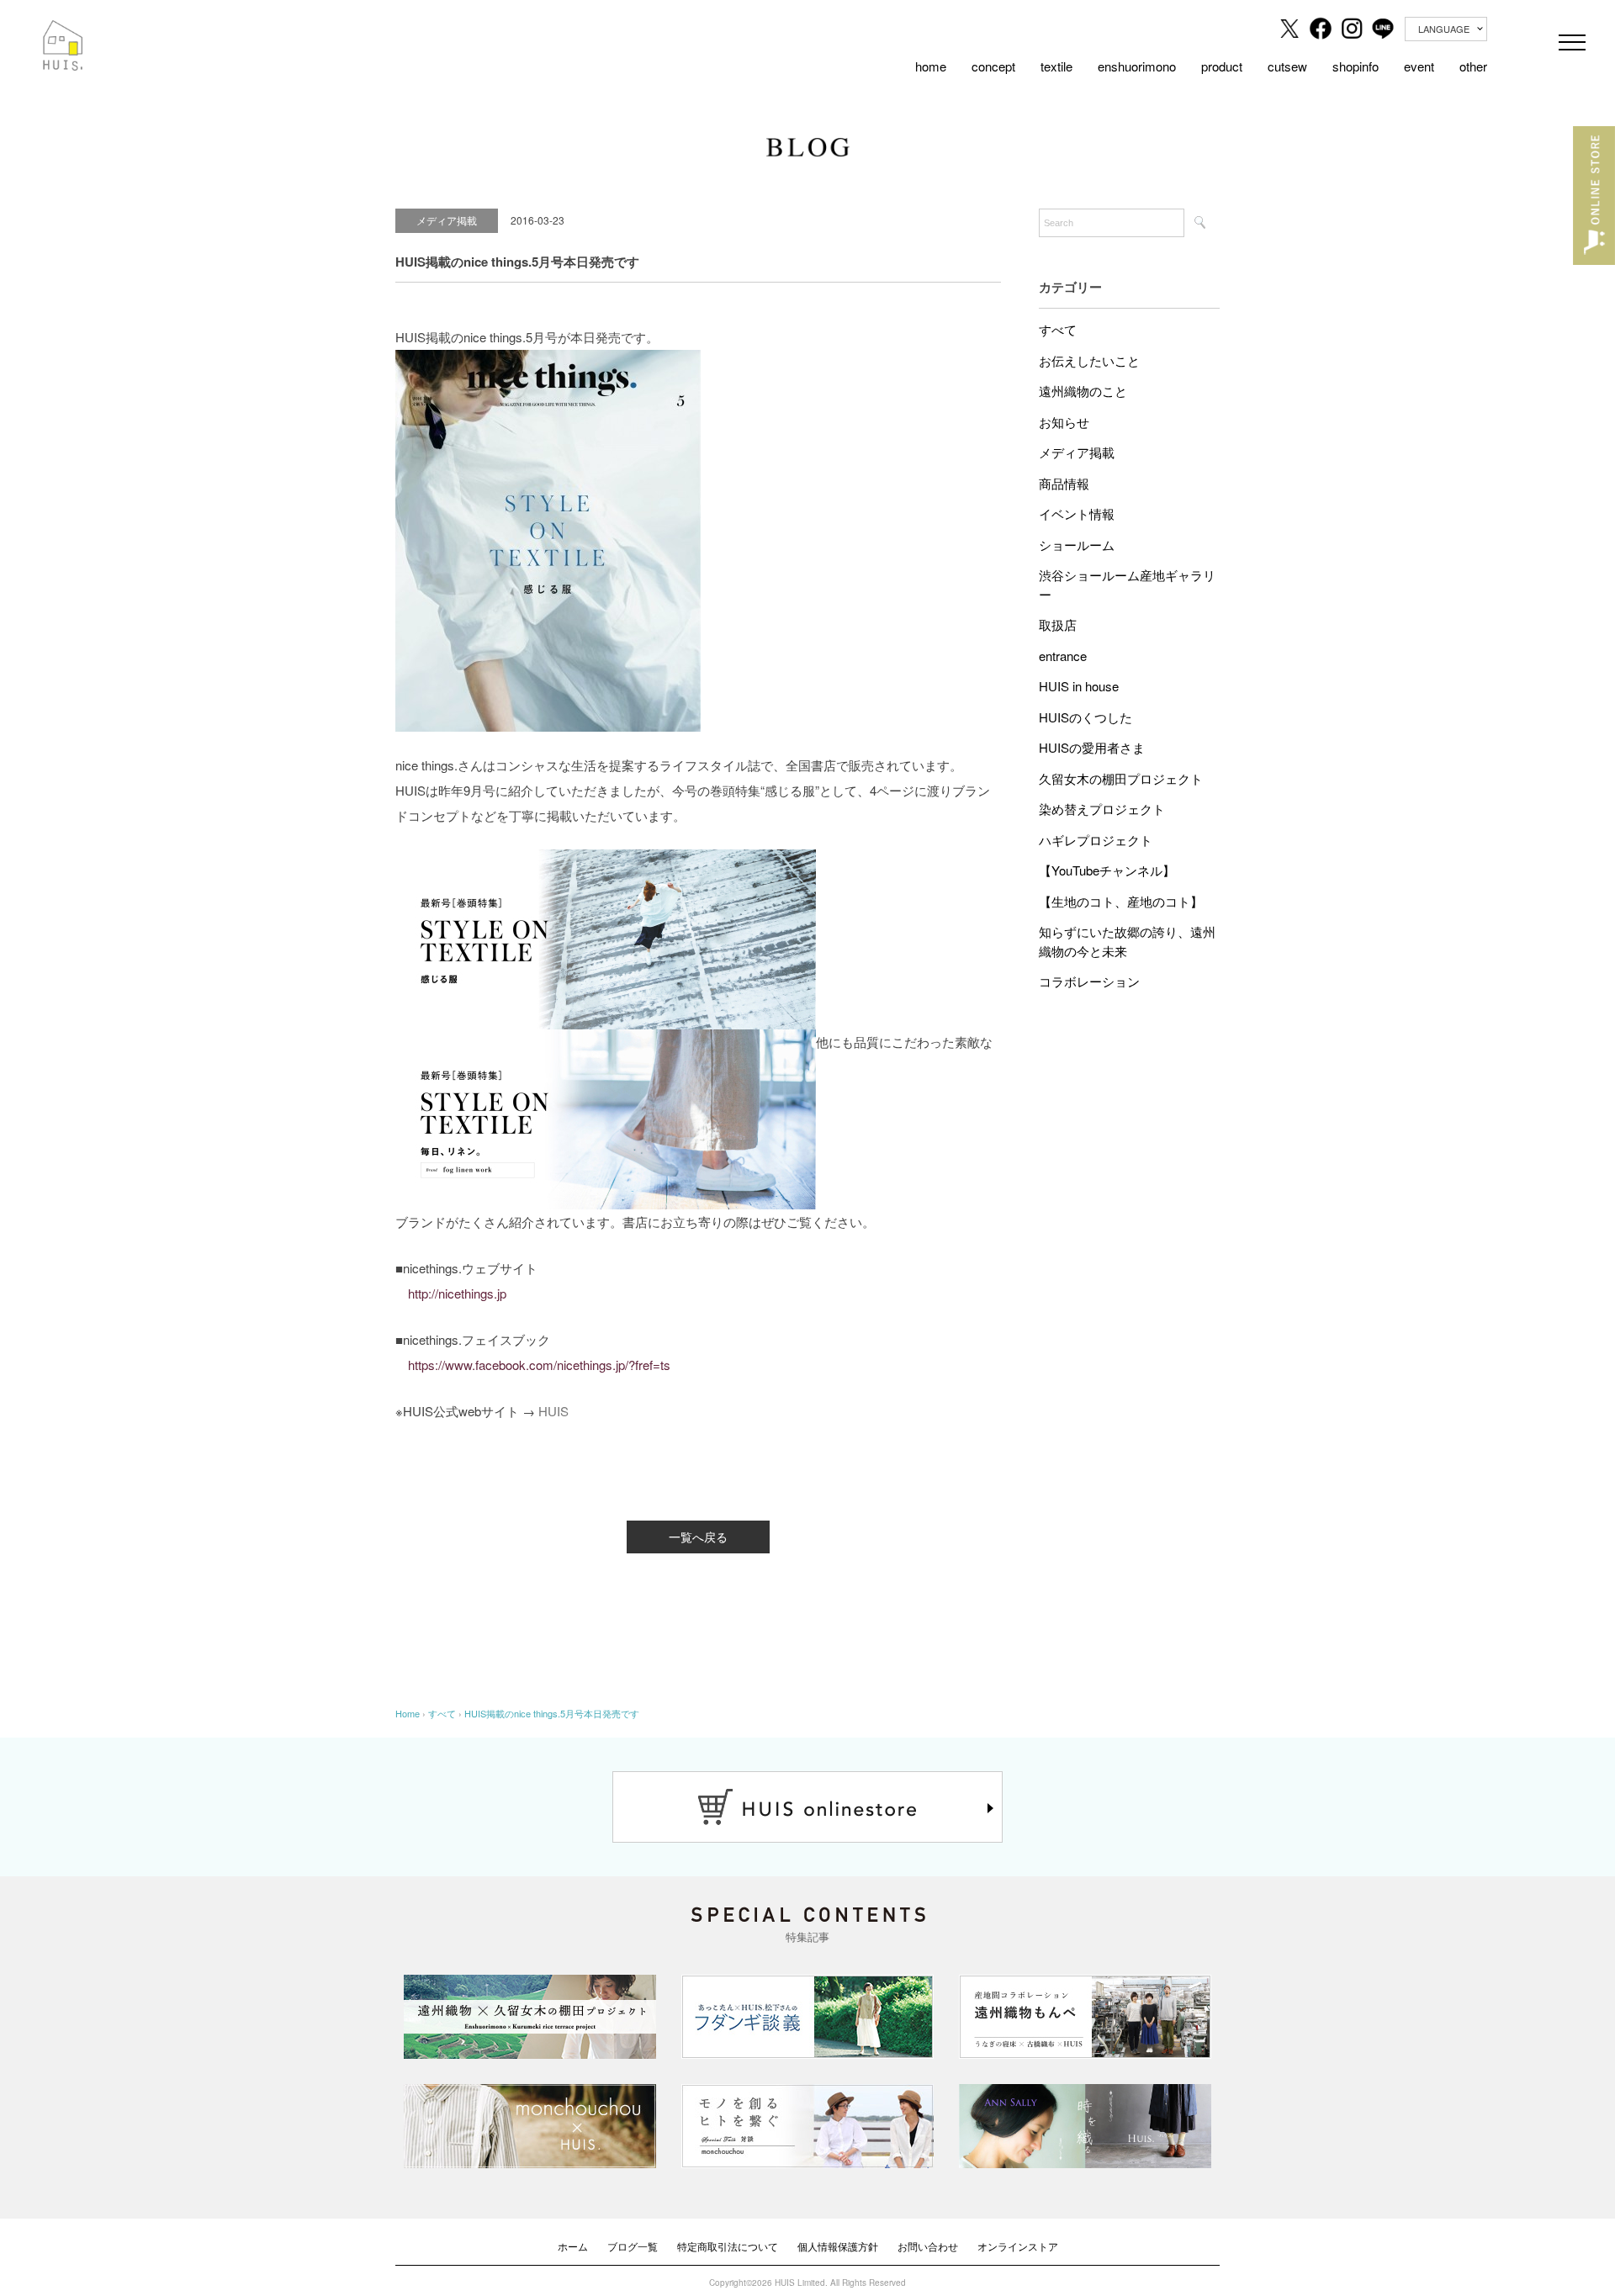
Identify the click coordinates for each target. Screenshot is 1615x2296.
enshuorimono (1137, 66)
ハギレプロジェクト (1096, 840)
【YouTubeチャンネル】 (1107, 870)
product (1222, 66)
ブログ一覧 (633, 2246)
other (1473, 66)
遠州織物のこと (1083, 391)
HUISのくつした (1085, 717)
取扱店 (1058, 624)
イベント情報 (1077, 513)
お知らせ (1064, 422)
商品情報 (1064, 483)
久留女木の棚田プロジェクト (1121, 778)
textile (1056, 66)
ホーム (573, 2246)
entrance (1063, 656)
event (1419, 66)
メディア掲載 (1077, 452)
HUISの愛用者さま (1092, 747)
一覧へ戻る (698, 1537)
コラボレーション (1089, 981)
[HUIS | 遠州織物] (63, 32)
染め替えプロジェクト (1102, 809)
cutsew (1287, 66)
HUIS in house (1079, 686)
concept (993, 66)
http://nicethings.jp (457, 1293)
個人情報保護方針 (838, 2246)
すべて (1058, 329)
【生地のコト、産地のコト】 (1121, 901)
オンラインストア (1018, 2246)
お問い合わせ (928, 2246)
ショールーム (1077, 545)
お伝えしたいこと (1089, 360)
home (931, 66)
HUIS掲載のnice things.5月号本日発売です (552, 1713)
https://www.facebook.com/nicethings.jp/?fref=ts (539, 1365)
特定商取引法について (728, 2246)
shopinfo (1356, 66)
